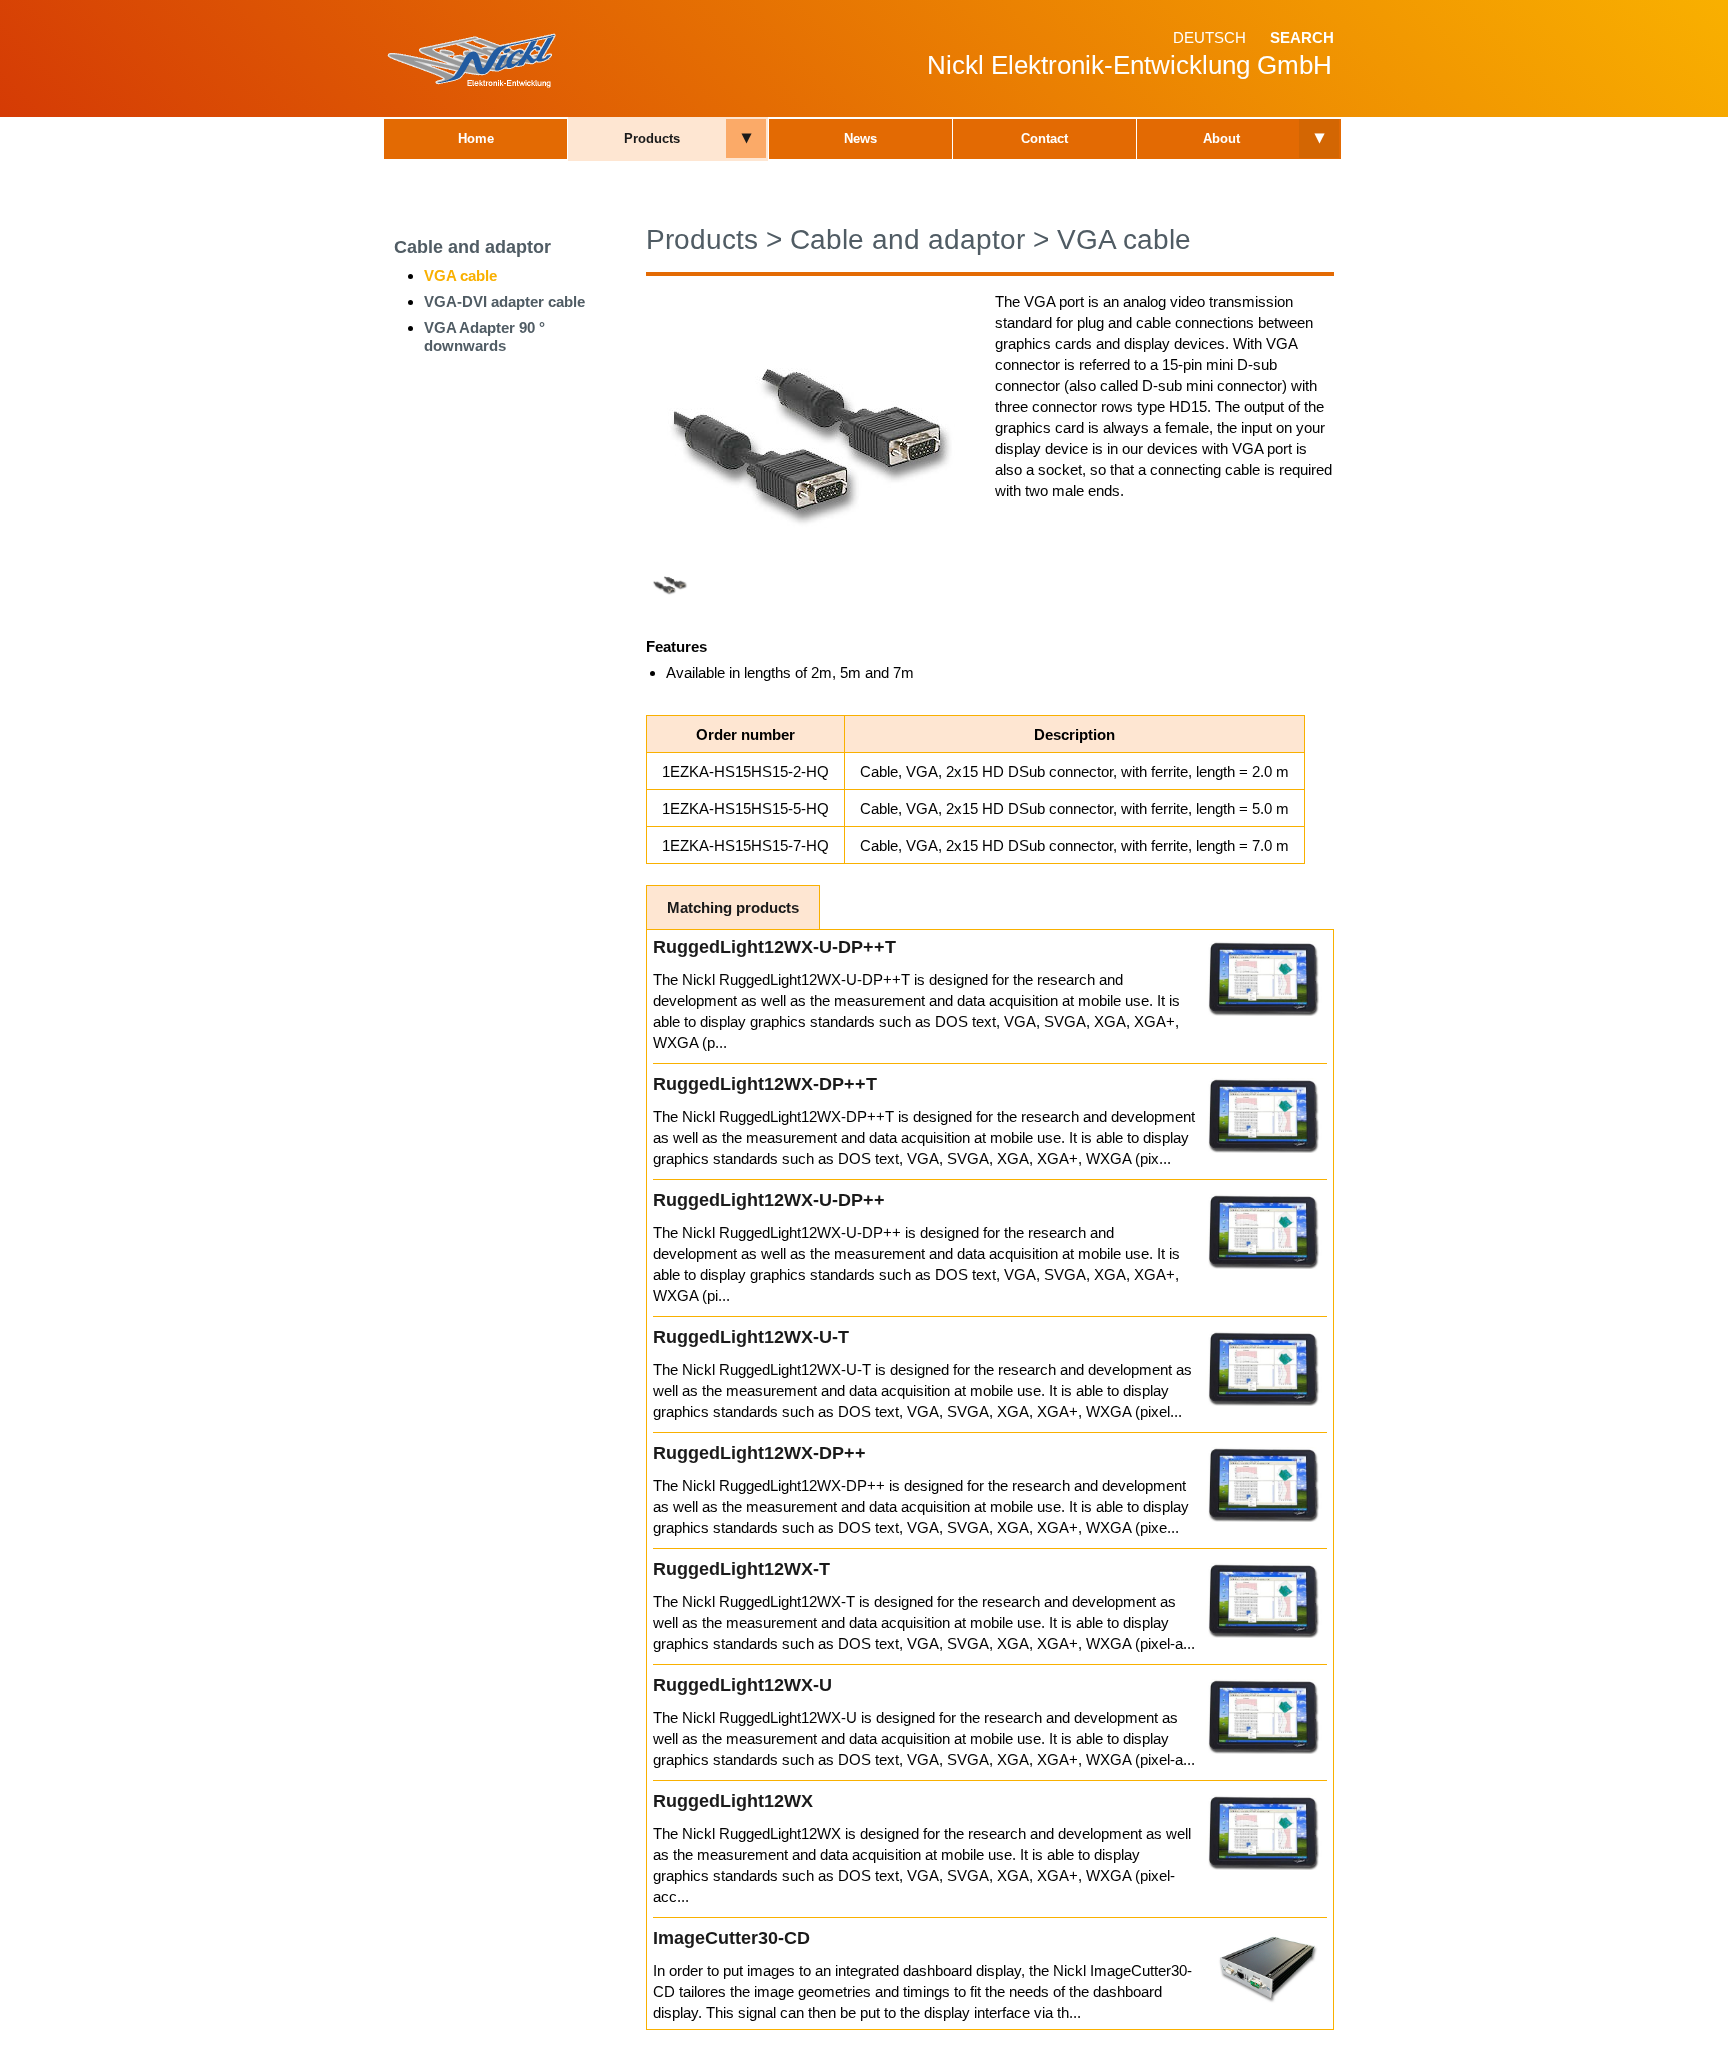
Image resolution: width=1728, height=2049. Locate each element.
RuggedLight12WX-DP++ (759, 1453)
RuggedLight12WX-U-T (751, 1337)
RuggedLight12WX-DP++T (765, 1084)
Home (476, 138)
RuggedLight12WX (733, 1801)
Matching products (733, 907)
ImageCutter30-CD (731, 1938)
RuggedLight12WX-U (742, 1685)
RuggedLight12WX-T (741, 1569)
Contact (1044, 138)
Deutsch (1209, 37)
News (860, 138)
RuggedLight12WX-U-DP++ (769, 1200)
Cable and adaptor (472, 247)
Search (1302, 37)
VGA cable (460, 275)
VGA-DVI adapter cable (504, 301)
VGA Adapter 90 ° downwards (484, 336)
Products (652, 138)
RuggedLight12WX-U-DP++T (774, 947)
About (1221, 138)
